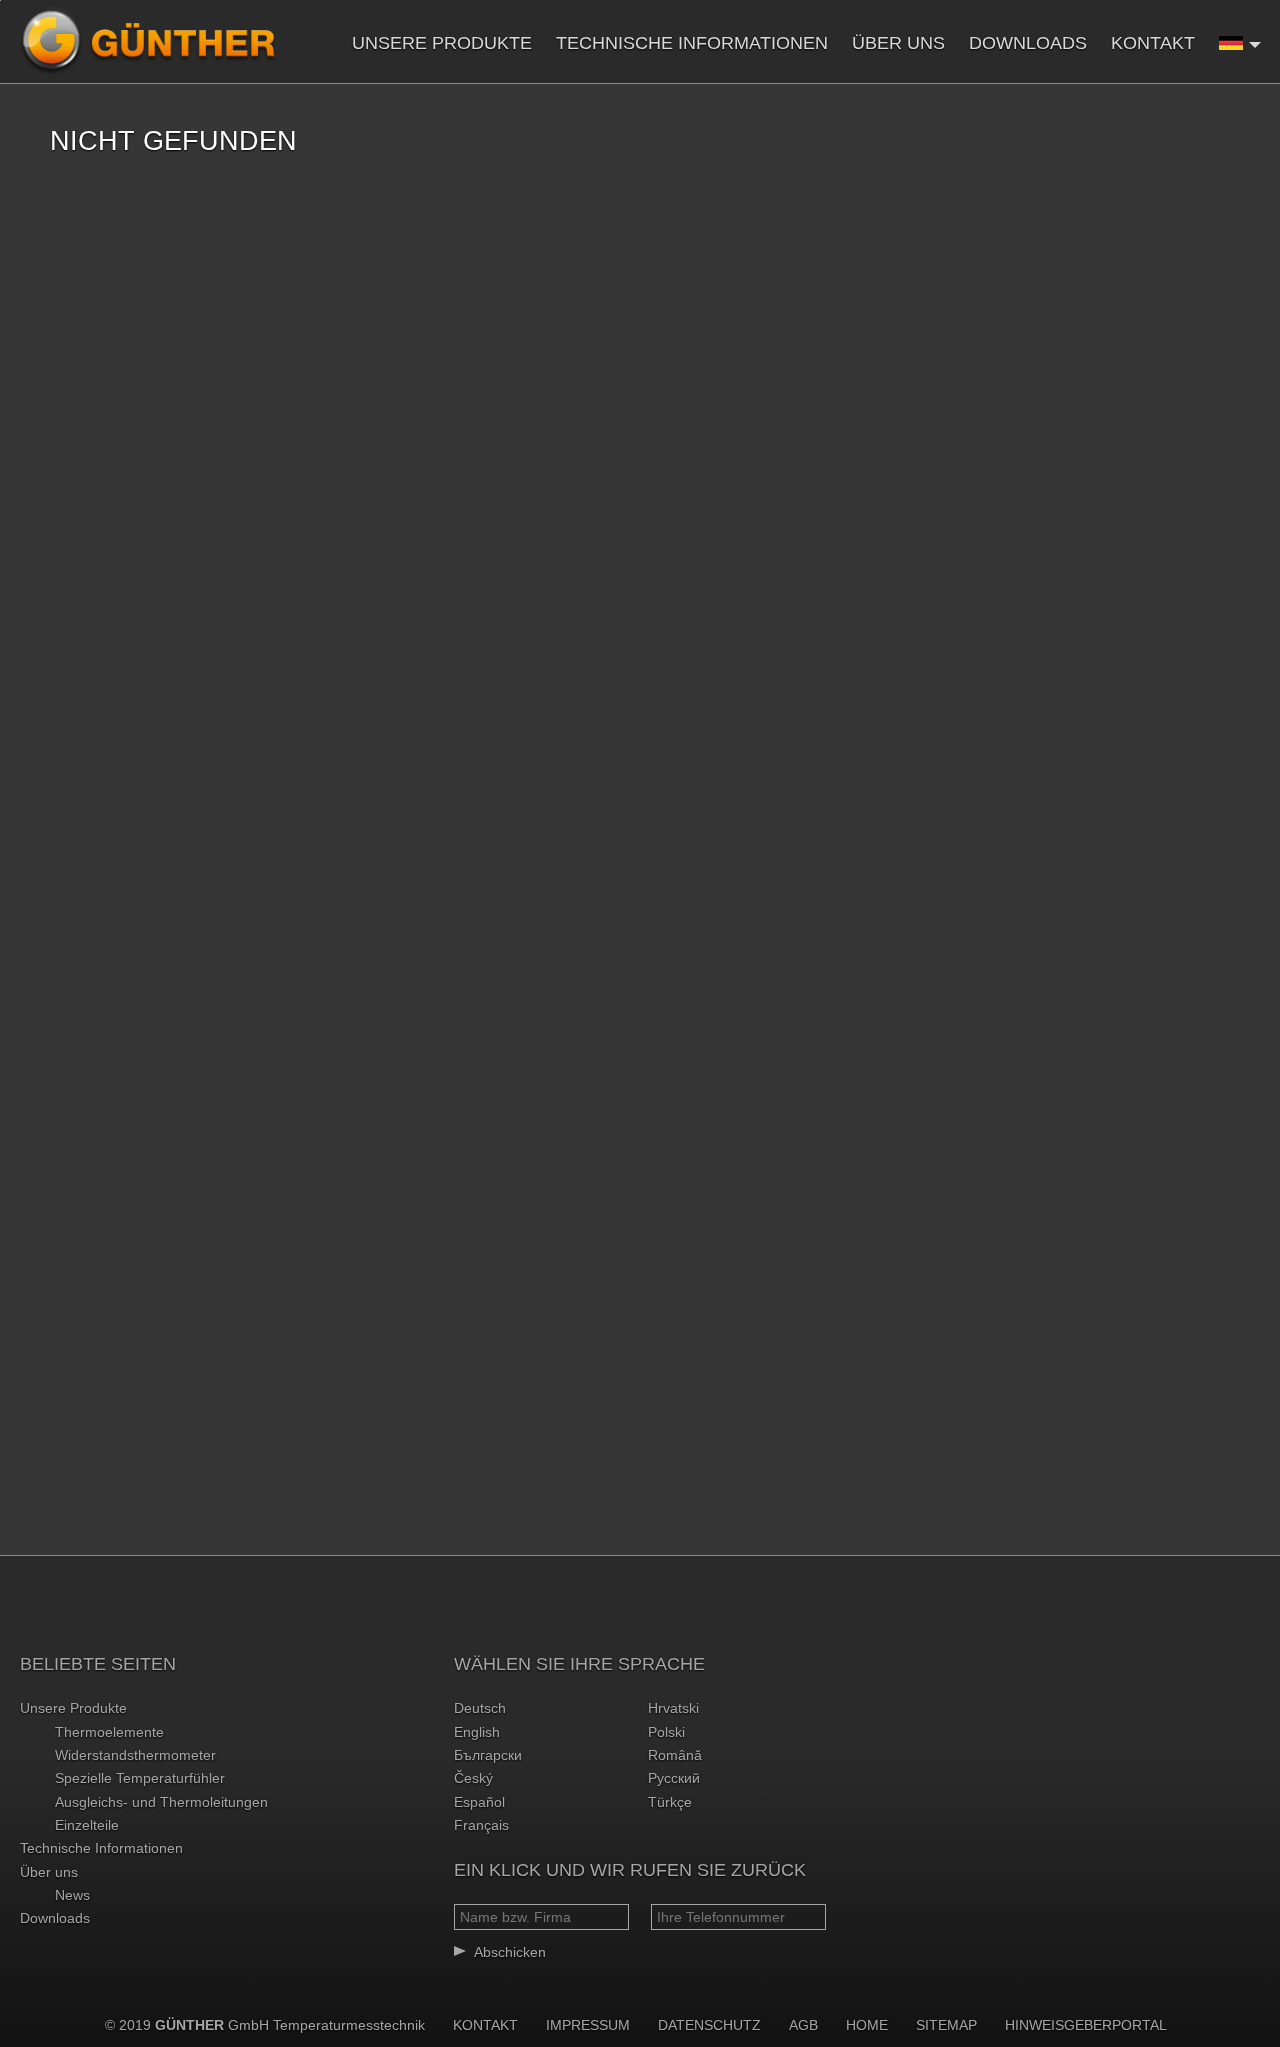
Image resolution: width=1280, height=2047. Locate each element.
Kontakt (1153, 43)
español (479, 1802)
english (477, 1732)
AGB (803, 2025)
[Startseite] (148, 41)
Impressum (588, 2025)
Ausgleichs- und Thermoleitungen (161, 1802)
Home (867, 2025)
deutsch (480, 1708)
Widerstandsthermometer (135, 1755)
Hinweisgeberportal (1086, 2025)
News (72, 1895)
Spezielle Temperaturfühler (140, 1778)
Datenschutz (709, 2025)
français (481, 1825)
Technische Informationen (692, 43)
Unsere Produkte (442, 43)
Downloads (1028, 43)
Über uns (898, 43)
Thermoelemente (109, 1732)
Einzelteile (87, 1825)
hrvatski (673, 1708)
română (675, 1755)
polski (666, 1732)
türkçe (670, 1802)
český (473, 1778)
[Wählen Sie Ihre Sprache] (1240, 42)
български (488, 1755)
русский (674, 1778)
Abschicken (510, 1952)
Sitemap (946, 2025)
